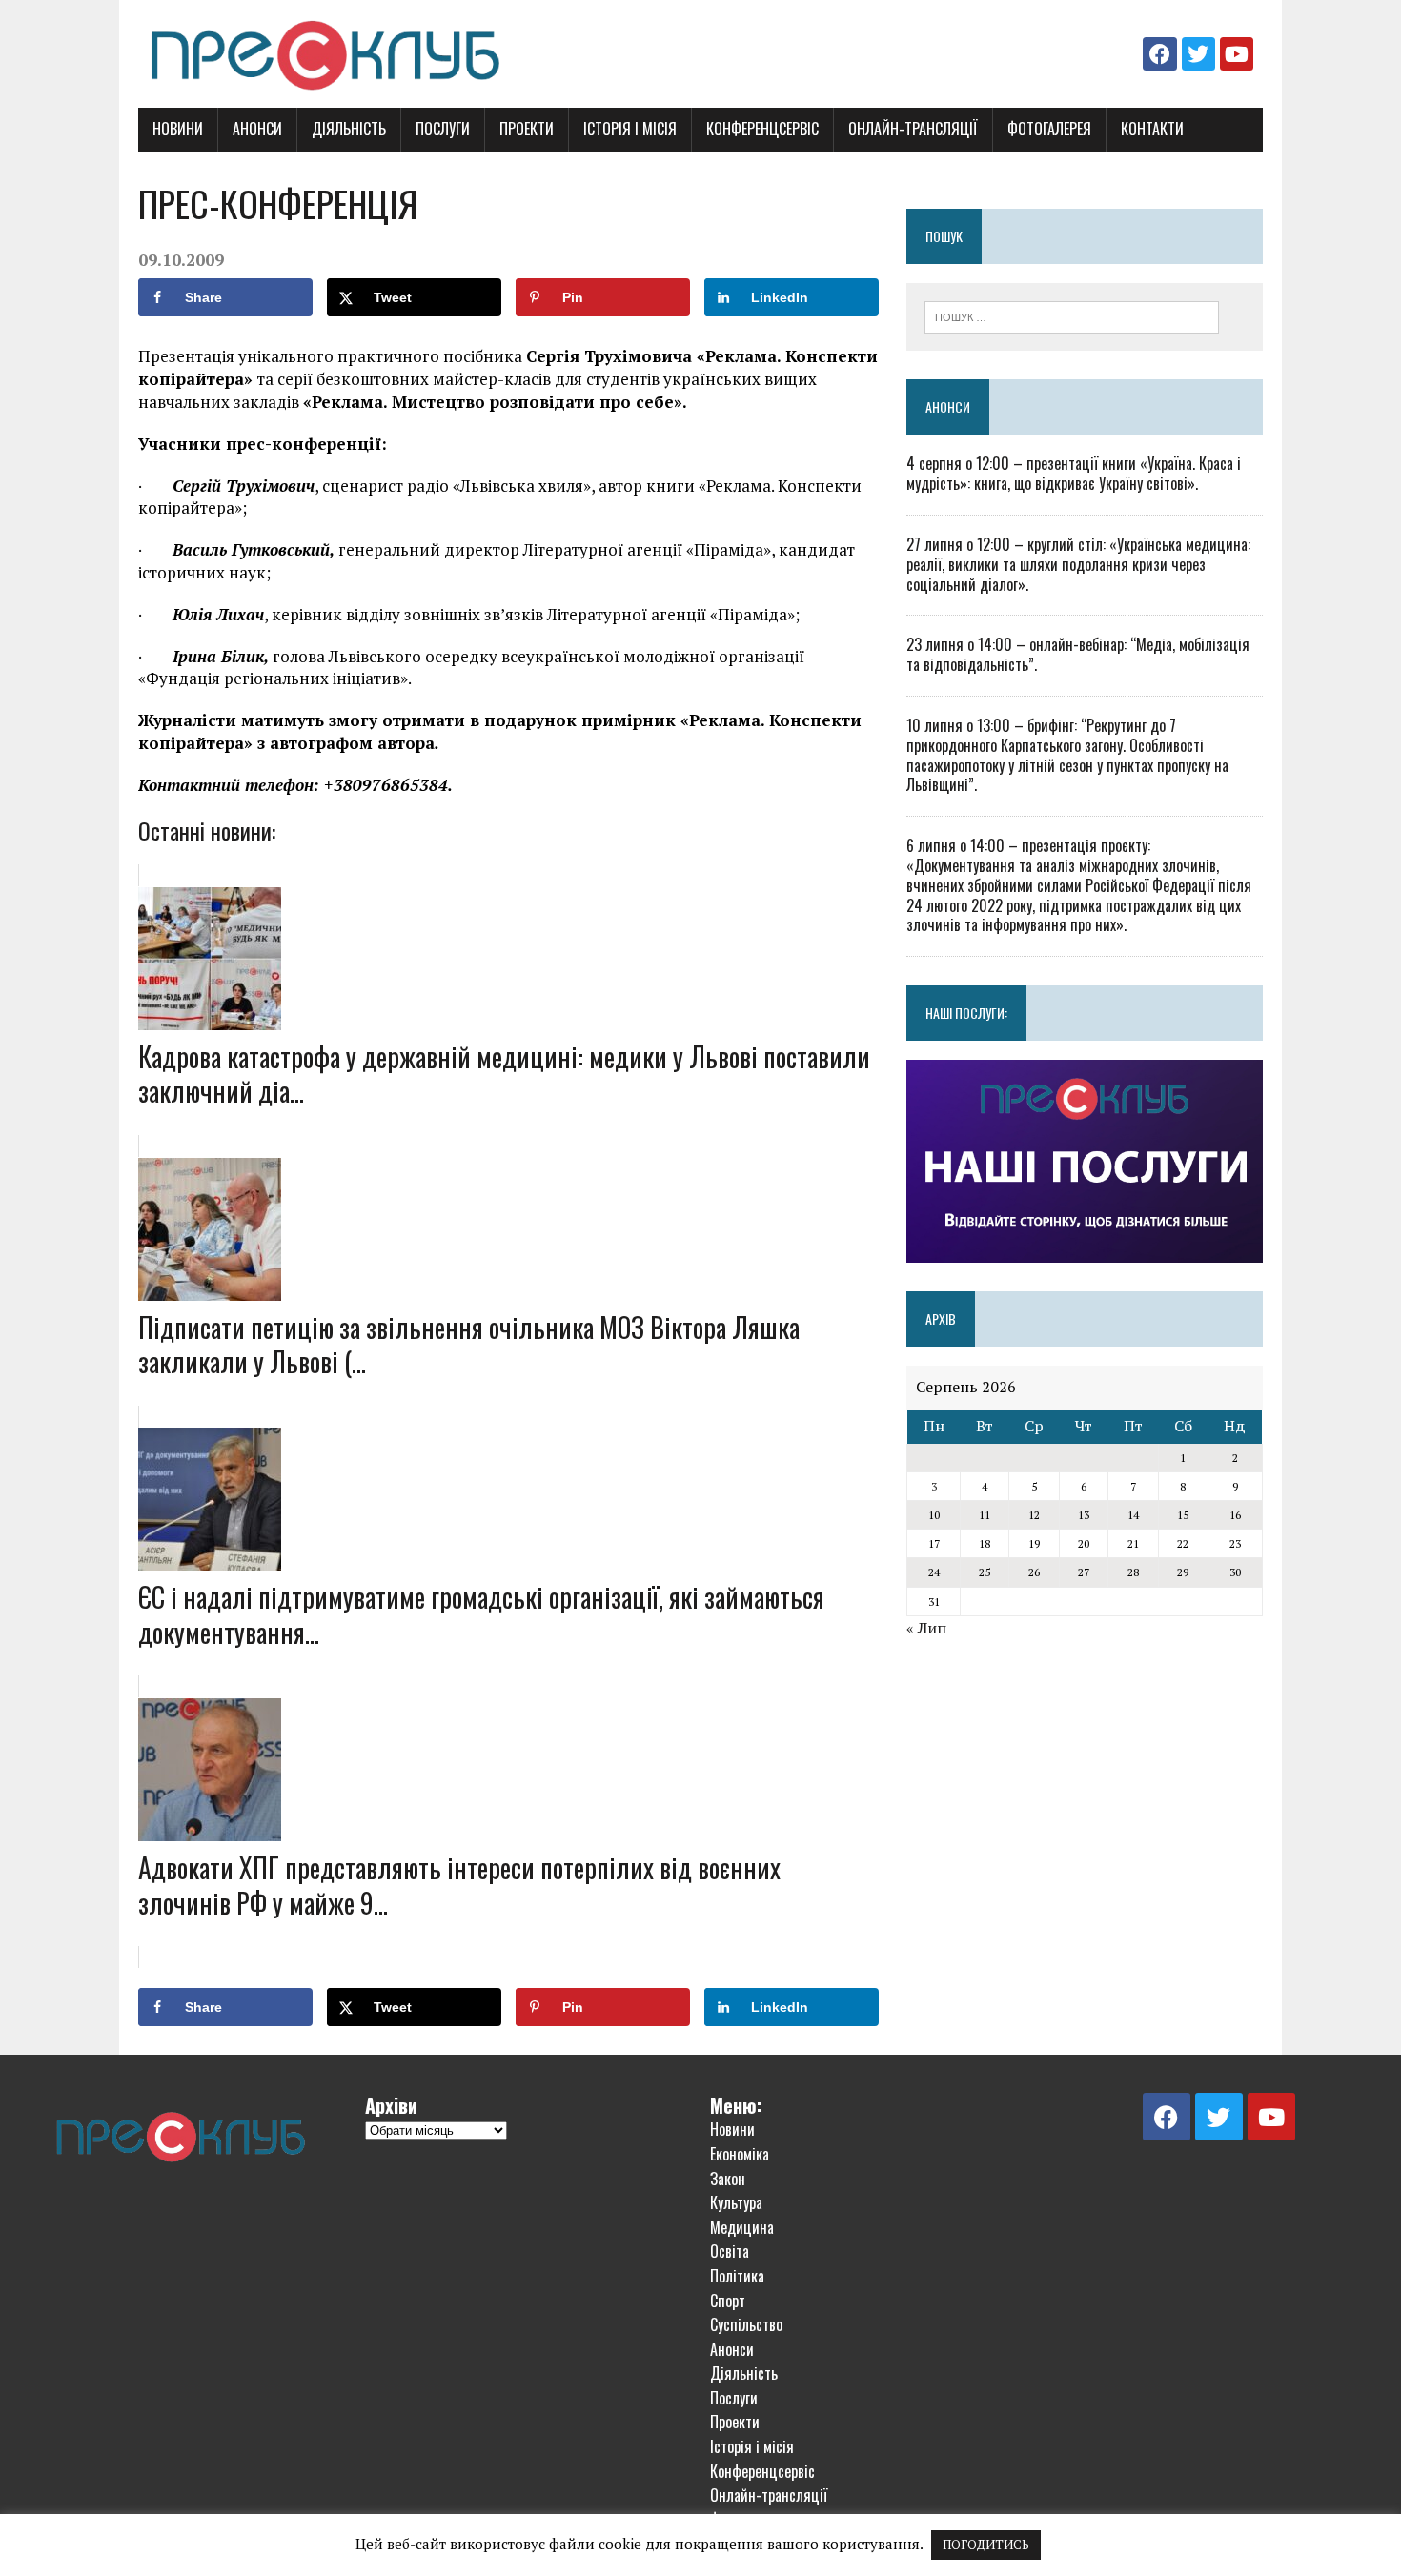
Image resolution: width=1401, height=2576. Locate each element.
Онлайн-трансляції (913, 129)
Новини (178, 129)
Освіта (730, 2251)
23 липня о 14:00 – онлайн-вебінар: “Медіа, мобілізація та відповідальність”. (1078, 654)
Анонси (257, 129)
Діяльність (349, 129)
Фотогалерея (1049, 129)
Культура (736, 2202)
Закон (728, 2179)
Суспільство (746, 2324)
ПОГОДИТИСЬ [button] (986, 2545)
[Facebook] (1159, 54)
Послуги (443, 129)
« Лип (926, 1628)
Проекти (527, 129)
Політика (737, 2276)
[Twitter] (1198, 54)
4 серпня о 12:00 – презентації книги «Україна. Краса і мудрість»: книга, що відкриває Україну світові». (1074, 473)
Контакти (1152, 129)
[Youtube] (1237, 54)
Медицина (742, 2227)
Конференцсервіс (762, 129)
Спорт (728, 2301)
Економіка (740, 2154)
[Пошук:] (1072, 315)
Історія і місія (630, 129)
